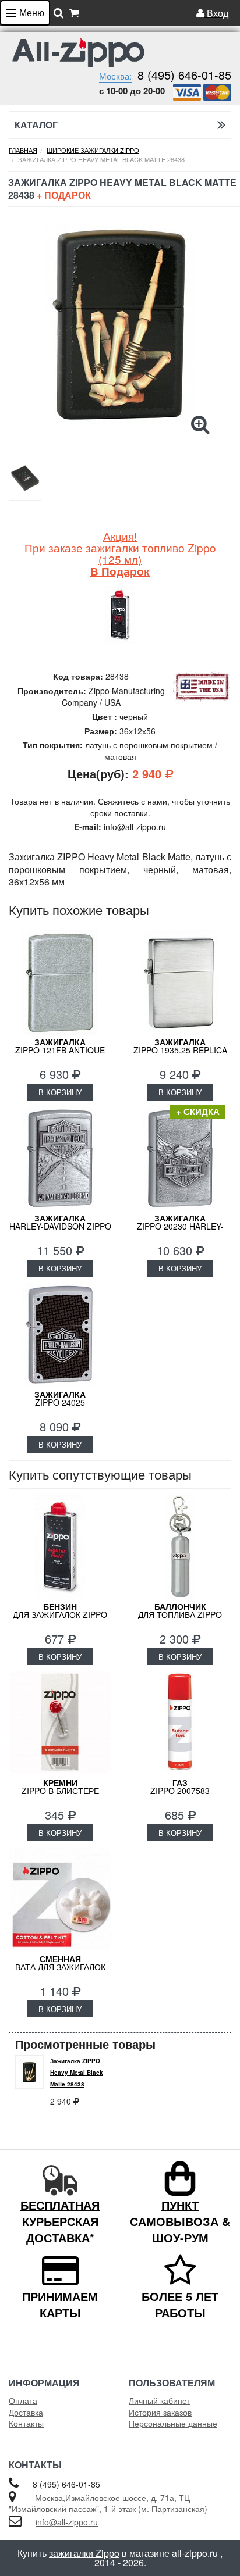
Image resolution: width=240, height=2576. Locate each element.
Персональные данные (173, 2423)
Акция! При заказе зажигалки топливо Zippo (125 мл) (120, 553)
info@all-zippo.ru (67, 2522)
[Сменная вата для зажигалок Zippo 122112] (60, 1899)
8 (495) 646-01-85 (184, 75)
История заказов (160, 2412)
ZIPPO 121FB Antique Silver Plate (60, 1050)
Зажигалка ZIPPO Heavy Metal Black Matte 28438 (77, 2073)
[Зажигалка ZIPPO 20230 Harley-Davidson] (180, 1159)
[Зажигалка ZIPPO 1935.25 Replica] (180, 982)
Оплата (23, 2400)
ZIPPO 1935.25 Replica (180, 1046)
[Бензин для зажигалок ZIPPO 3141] (60, 1547)
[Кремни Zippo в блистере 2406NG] (60, 1723)
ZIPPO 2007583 (180, 1787)
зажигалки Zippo (84, 2553)
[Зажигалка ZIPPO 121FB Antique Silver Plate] (60, 982)
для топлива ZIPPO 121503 (180, 1614)
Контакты (26, 2423)
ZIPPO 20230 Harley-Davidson (180, 1226)
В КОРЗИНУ (60, 1092)
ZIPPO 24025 (60, 1398)
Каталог (36, 125)
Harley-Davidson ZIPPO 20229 (60, 1226)
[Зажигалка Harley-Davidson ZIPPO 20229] (60, 1159)
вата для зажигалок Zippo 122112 (60, 1967)
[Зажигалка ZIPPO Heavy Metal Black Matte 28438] (120, 324)
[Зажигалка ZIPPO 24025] (60, 1335)
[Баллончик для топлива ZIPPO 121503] (180, 1547)
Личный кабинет (160, 2400)
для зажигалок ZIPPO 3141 (60, 1614)
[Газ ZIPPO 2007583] (180, 1723)
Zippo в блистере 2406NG (60, 1791)
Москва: (115, 76)
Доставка (26, 2412)
